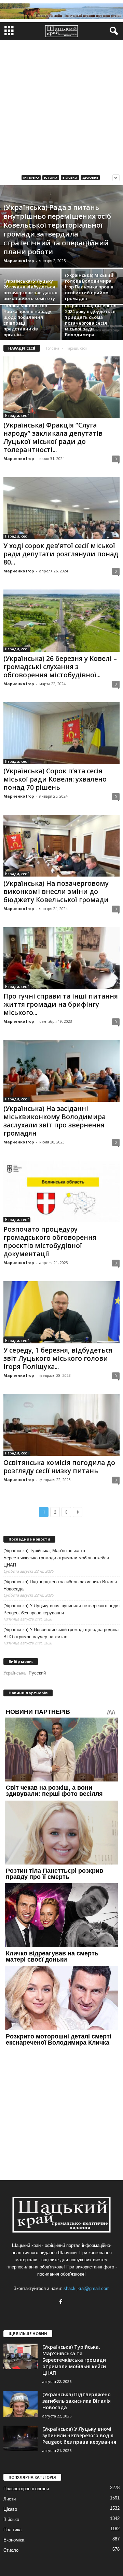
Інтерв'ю (31, 178)
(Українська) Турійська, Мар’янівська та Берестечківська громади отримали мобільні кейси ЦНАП (56, 1558)
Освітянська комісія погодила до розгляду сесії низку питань (59, 1467)
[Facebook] (62, 2302)
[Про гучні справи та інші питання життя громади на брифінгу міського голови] (61, 958)
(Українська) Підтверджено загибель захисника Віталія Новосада (60, 1585)
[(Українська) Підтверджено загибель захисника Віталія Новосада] (20, 2404)
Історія (51, 178)
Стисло (11, 2550)
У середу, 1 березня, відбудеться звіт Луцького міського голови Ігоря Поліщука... (58, 1358)
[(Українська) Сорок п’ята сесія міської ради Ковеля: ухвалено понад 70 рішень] (61, 733)
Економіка (14, 2540)
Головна (53, 348)
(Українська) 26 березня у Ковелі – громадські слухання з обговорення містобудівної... (60, 667)
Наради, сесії (17, 416)
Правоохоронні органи (26, 2489)
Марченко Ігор (19, 261)
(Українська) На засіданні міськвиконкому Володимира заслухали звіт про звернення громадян (54, 1121)
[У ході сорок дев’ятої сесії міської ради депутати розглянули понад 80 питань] (61, 508)
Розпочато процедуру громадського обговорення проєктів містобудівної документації (50, 1242)
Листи (10, 2499)
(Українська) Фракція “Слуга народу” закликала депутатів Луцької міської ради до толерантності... (53, 437)
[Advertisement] (61, 105)
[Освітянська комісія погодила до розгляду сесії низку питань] (61, 1425)
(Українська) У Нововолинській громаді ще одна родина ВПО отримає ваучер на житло (61, 1633)
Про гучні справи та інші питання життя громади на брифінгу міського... (61, 1004)
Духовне (90, 178)
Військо (70, 178)
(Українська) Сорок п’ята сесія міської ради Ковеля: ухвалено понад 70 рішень (55, 779)
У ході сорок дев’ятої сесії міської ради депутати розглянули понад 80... (61, 554)
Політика (12, 2530)
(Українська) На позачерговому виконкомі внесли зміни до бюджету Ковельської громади (56, 892)
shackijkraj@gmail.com (87, 2288)
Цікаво (10, 2509)
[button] (112, 31)
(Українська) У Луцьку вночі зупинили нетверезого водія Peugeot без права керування (61, 1609)
